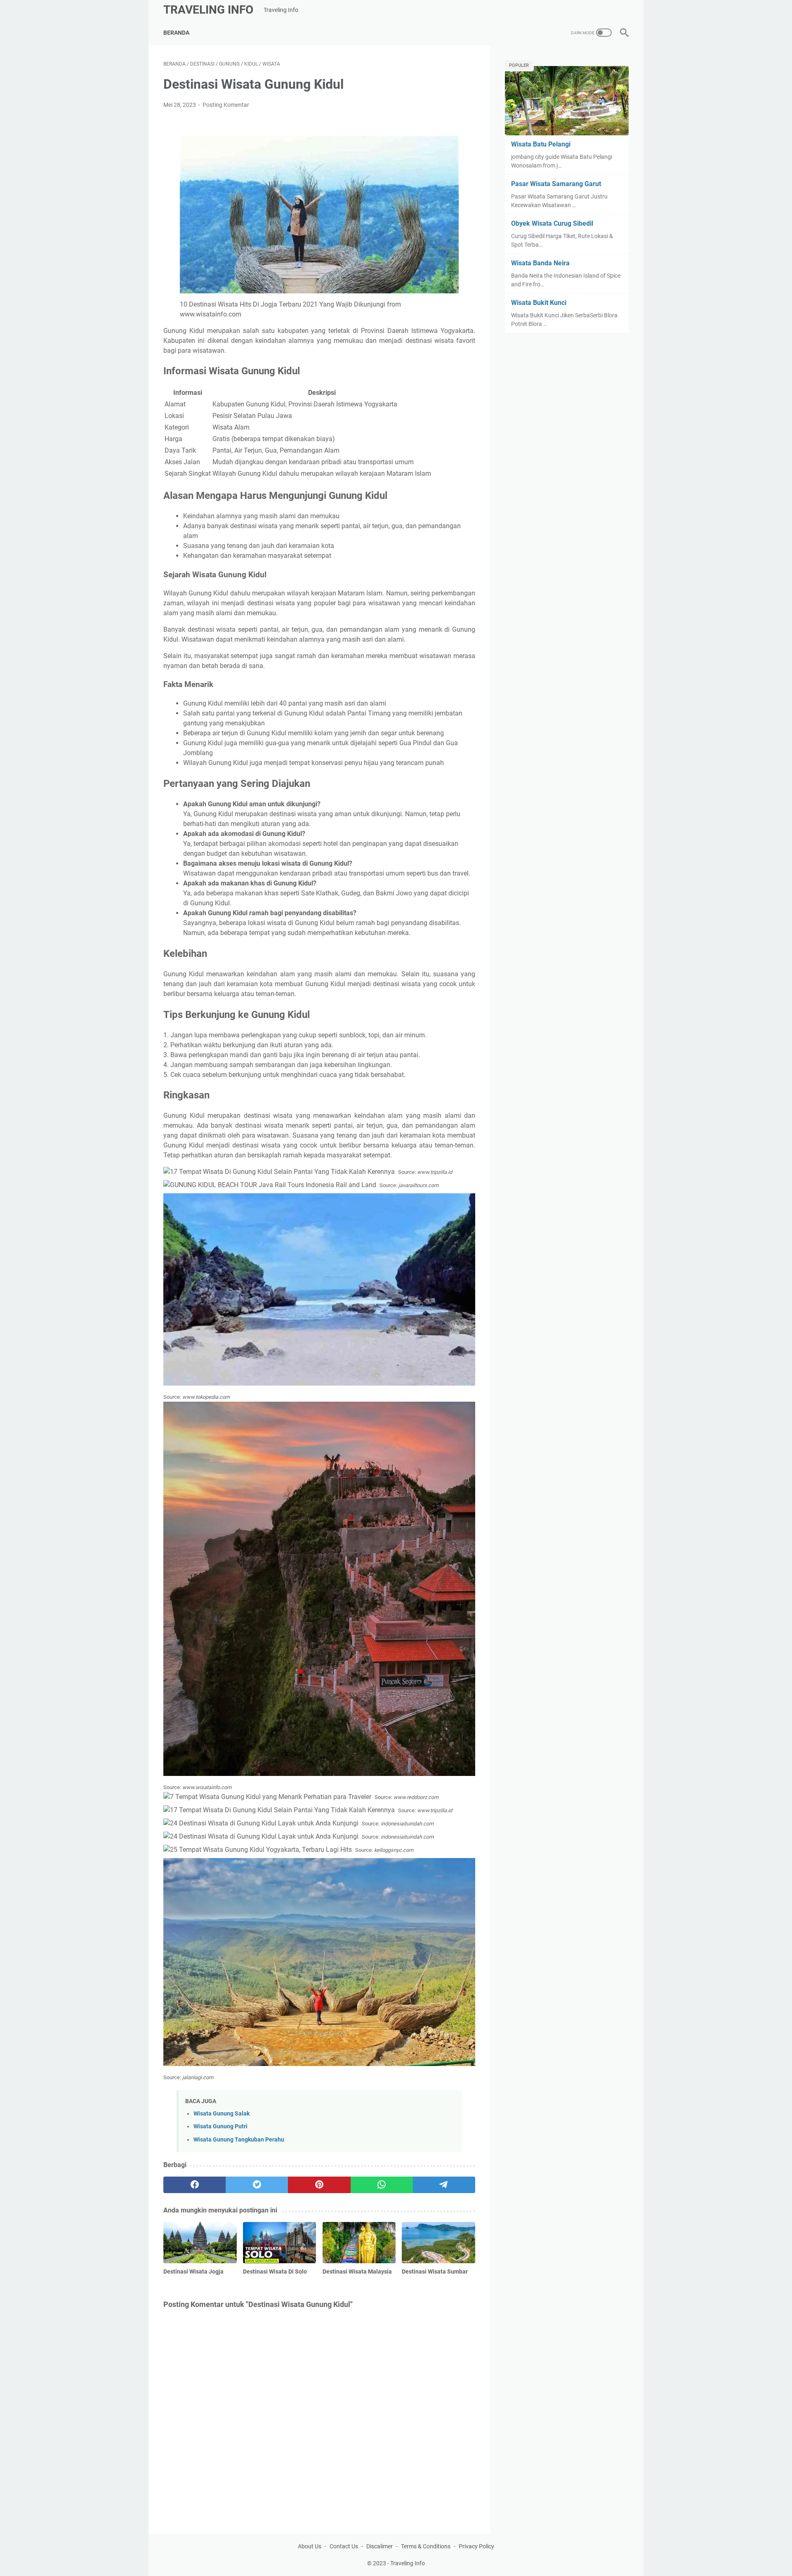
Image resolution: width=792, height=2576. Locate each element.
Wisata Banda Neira (540, 263)
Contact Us (344, 2546)
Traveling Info (208, 10)
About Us (310, 2546)
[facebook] (194, 2185)
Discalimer (379, 2546)
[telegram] (444, 2185)
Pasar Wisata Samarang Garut (556, 184)
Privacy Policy (476, 2546)
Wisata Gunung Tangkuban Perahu (239, 2140)
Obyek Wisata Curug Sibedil (552, 223)
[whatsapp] (382, 2185)
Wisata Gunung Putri (220, 2126)
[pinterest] (319, 2185)
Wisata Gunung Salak (222, 2114)
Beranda (176, 33)
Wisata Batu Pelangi (541, 144)
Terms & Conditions (426, 2546)
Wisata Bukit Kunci (539, 303)
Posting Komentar (226, 105)
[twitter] (257, 2185)
